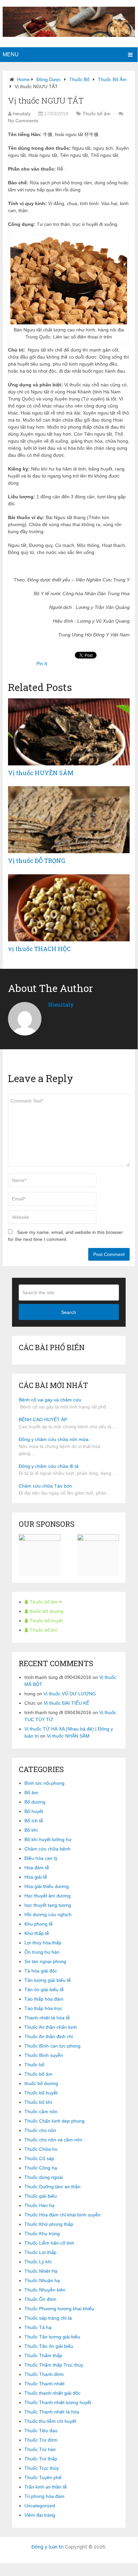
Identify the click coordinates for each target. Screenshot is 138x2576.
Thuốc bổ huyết (46, 1621)
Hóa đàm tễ (37, 1868)
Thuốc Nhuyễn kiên (45, 2290)
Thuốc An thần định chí (49, 2036)
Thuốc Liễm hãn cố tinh (49, 2243)
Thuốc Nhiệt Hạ (41, 2271)
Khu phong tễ (39, 1924)
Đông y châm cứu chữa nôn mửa (54, 1439)
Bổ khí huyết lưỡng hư (48, 1839)
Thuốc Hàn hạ (39, 2205)
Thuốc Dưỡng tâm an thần (52, 2187)
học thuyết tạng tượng (48, 1905)
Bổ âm (31, 1793)
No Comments (23, 121)
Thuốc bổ (79, 79)
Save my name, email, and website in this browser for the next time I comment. (65, 1236)
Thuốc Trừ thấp (41, 2459)
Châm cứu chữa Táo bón (45, 1486)
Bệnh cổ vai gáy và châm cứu (50, 1400)
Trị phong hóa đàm (44, 2496)
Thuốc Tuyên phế (43, 2477)
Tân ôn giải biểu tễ (44, 1990)
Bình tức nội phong (44, 1783)
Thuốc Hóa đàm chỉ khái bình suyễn (62, 2215)
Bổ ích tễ (34, 1821)
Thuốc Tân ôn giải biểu (49, 2346)
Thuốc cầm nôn (41, 2112)
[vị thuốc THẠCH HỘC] (69, 908)
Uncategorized (40, 2506)
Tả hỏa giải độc (41, 1971)
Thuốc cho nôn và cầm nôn (53, 2140)
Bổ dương (35, 1802)
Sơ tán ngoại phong (45, 1961)
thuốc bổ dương (46, 1611)
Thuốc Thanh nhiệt (44, 2384)
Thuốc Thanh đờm (44, 2374)
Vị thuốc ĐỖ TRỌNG (37, 861)
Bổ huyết (34, 1811)
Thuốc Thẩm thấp (43, 2355)
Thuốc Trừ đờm (41, 2440)
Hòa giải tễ (36, 1877)
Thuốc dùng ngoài (44, 2177)
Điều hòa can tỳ (41, 1858)
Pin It (42, 664)
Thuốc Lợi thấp (40, 2252)
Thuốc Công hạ (41, 2168)
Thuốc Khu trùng (42, 2234)
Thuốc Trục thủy (42, 2468)
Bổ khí (31, 1830)
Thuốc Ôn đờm (40, 2299)
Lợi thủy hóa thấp (43, 1943)
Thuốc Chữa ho (41, 2149)
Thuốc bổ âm (112, 79)
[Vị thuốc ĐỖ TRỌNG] (69, 820)
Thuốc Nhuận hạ (42, 2280)
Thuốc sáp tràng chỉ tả (48, 2318)
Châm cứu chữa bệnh (47, 1849)
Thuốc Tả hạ (38, 2327)
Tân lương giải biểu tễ (48, 1980)
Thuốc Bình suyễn (44, 2055)
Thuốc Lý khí (38, 2262)
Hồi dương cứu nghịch (48, 1914)
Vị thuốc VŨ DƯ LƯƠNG (70, 1694)
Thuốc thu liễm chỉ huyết (50, 2421)
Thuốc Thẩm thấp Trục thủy (54, 2365)
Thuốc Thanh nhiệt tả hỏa (52, 2412)
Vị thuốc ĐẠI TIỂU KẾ (66, 1703)
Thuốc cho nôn (40, 2130)
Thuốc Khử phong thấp (49, 2224)
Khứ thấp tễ (37, 1933)
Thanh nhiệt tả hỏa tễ (47, 2018)
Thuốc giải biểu (41, 2196)
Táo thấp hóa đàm (44, 1999)
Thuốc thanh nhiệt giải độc (52, 2393)
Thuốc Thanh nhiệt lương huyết (58, 2402)
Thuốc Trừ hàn (40, 2449)
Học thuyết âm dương (47, 1896)
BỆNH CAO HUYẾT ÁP (43, 1420)
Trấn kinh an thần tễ (46, 2487)
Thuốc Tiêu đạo (41, 2431)
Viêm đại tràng (40, 2515)
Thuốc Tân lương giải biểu (52, 2337)
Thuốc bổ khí (43, 1630)
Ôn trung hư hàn (42, 1952)
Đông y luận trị (47, 2547)
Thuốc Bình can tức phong (52, 2046)
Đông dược (49, 79)
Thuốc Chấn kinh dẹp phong (54, 2121)
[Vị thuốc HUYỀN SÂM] (69, 732)
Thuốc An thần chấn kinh (51, 2027)
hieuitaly (22, 114)
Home (23, 79)
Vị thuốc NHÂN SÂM (68, 1736)
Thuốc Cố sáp (39, 2158)
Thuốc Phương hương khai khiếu (59, 2309)
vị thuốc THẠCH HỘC (39, 949)
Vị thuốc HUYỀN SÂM (41, 773)
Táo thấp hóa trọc (43, 2008)
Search (69, 1312)
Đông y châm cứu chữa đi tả (49, 1466)
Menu (11, 54)
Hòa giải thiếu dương (47, 1886)
